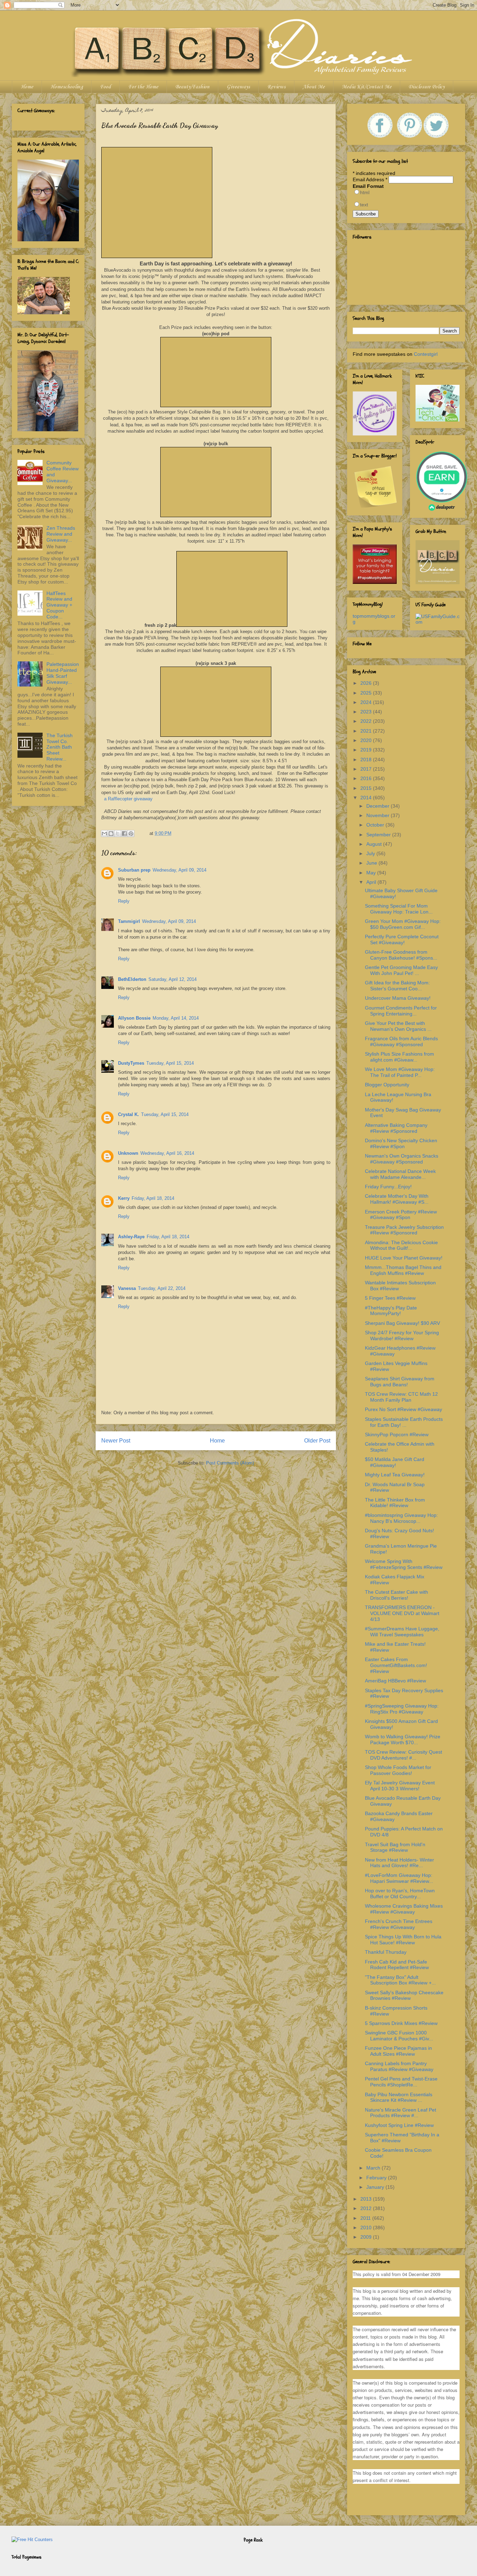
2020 (367, 740)
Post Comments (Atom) (230, 1463)
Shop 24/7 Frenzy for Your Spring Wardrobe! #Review (402, 1335)
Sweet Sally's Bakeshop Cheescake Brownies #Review (404, 1995)
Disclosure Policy (427, 87)
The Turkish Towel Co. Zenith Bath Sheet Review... (60, 747)
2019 (367, 750)
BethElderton (132, 979)
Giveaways (238, 87)
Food (105, 87)
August (375, 844)
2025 (367, 693)
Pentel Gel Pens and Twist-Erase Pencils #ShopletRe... (401, 2082)
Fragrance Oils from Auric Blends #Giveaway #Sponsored (401, 1041)
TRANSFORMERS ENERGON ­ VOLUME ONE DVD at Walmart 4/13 (402, 1613)
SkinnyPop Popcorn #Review (397, 1434)
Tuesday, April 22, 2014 (162, 1288)
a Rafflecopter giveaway (128, 799)
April (372, 882)
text (364, 205)
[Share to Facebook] (124, 834)
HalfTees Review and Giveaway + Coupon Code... (59, 605)
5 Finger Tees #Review (390, 1298)
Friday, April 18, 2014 (153, 1198)
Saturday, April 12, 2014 (173, 979)
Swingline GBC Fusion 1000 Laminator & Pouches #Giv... (399, 2036)
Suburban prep (134, 870)
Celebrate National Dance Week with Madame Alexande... (400, 1174)
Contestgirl (426, 354)
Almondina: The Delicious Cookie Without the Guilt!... (401, 1245)
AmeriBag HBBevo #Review (395, 1681)
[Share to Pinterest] (131, 834)
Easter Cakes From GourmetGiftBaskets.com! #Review (396, 1665)
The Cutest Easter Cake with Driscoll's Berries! (397, 1595)
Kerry (124, 1198)
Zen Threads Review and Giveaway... (61, 534)
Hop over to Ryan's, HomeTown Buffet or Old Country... (400, 1894)
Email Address (370, 179)
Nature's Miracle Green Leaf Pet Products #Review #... (401, 2113)
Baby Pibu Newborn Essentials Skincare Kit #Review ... (399, 2097)
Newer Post (116, 1441)
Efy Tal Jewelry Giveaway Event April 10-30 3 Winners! (400, 1786)
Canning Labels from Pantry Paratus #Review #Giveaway (399, 2066)
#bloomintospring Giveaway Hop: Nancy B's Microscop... (401, 1518)
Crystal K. (129, 1114)
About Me (314, 87)
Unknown (128, 1153)
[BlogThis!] (111, 834)
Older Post (317, 1441)
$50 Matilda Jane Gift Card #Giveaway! (395, 1462)
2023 (367, 712)
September (379, 835)
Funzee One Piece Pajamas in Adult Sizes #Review (398, 2051)
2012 (367, 2208)
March (374, 2168)
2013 (367, 2199)
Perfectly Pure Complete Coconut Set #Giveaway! (402, 940)
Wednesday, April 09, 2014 (179, 870)
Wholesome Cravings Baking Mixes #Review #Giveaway (404, 1909)
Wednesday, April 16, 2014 (167, 1153)
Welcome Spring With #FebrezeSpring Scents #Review (404, 1564)
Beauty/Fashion (192, 87)
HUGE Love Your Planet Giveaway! (404, 1258)
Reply (124, 901)
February (377, 2178)
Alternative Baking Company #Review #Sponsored (396, 1128)
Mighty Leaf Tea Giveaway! (395, 1475)
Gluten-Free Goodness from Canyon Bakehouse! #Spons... (401, 955)
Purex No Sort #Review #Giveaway (403, 1409)
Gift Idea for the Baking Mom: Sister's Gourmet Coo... (397, 986)
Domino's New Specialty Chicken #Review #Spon (401, 1143)
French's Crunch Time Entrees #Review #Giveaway (399, 1924)
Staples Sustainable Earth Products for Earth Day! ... (404, 1422)
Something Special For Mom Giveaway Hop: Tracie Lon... (399, 909)
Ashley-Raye (131, 1237)
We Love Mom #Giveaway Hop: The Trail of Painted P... (400, 1072)
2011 (366, 2218)
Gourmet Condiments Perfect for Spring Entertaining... (401, 1011)
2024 (367, 702)
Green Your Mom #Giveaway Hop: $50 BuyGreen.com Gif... (403, 924)
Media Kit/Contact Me (367, 87)
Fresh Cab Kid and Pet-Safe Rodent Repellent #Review (397, 1965)
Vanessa (127, 1288)
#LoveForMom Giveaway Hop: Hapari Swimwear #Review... (399, 1878)
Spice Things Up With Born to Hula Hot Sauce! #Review (403, 1940)
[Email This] (104, 834)
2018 (367, 759)
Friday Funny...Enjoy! (388, 1187)
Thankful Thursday (386, 1952)
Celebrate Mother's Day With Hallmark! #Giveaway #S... (397, 1199)
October (376, 825)
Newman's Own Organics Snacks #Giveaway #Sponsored (402, 1159)
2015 (367, 788)
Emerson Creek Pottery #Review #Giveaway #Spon (401, 1215)
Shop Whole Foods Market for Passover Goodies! (398, 1770)
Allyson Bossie (134, 1018)
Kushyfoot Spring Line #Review (399, 2125)
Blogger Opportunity (387, 1085)
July (371, 853)
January (376, 2187)
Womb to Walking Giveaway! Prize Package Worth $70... (403, 1740)
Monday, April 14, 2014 (176, 1018)
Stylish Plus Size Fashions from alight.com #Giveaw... (399, 1057)
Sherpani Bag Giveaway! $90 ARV (402, 1323)
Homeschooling (67, 87)
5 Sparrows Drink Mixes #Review (401, 2023)
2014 (367, 798)
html (365, 192)
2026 (367, 683)
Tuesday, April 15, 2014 (170, 1063)
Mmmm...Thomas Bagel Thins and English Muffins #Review (403, 1270)
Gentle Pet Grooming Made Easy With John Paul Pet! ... (401, 970)
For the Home (143, 87)
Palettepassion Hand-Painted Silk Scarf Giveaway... (63, 673)
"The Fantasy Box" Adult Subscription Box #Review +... (400, 1980)
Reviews (276, 87)
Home (27, 87)
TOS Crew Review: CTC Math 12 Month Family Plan (401, 1397)
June (372, 863)
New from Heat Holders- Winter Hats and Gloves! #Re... (399, 1863)
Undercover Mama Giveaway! (398, 998)
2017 (367, 769)
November (379, 815)
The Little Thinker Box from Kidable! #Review (395, 1503)
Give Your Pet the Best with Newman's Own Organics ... (398, 1026)
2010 (367, 2228)
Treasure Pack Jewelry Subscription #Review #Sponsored (404, 1230)
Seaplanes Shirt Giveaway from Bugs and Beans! (400, 1382)
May (372, 873)
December (379, 806)
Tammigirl (129, 921)
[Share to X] (118, 834)
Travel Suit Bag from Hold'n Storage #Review (395, 1847)
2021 (367, 731)
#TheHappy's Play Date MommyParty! (391, 1311)
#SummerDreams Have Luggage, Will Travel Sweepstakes (402, 1632)
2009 (367, 2237)
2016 (367, 778)
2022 (367, 721)
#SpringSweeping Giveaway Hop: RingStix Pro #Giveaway (402, 1709)
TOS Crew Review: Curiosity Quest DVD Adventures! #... (403, 1755)
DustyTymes (131, 1063)
